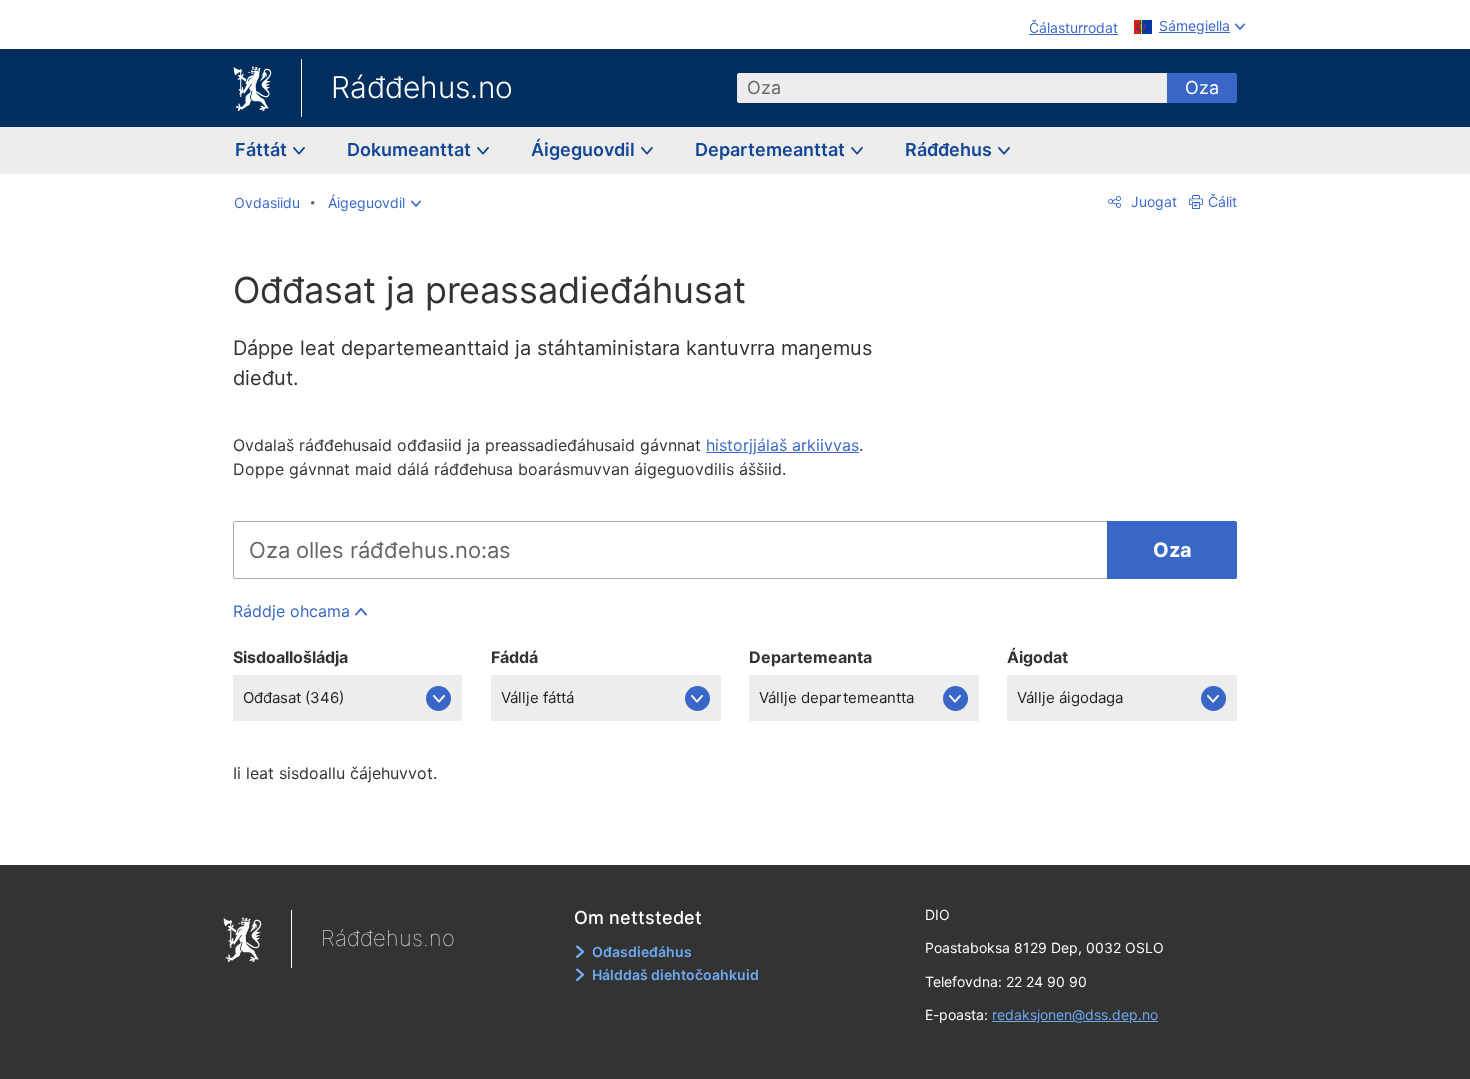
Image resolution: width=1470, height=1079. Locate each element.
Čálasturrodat (1073, 27)
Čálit (1222, 201)
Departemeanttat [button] (772, 149)
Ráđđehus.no (422, 87)
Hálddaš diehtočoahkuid (675, 974)
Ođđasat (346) (293, 697)
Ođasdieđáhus (642, 951)
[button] (374, 203)
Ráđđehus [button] (950, 149)
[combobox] (952, 88)
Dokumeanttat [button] (411, 149)
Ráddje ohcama (291, 611)
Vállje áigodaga (1070, 697)
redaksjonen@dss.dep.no (1075, 1014)
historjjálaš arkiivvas (782, 445)
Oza (1202, 87)
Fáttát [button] (263, 149)
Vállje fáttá (537, 697)
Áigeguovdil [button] (585, 149)
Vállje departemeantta (836, 697)
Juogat (1152, 201)
